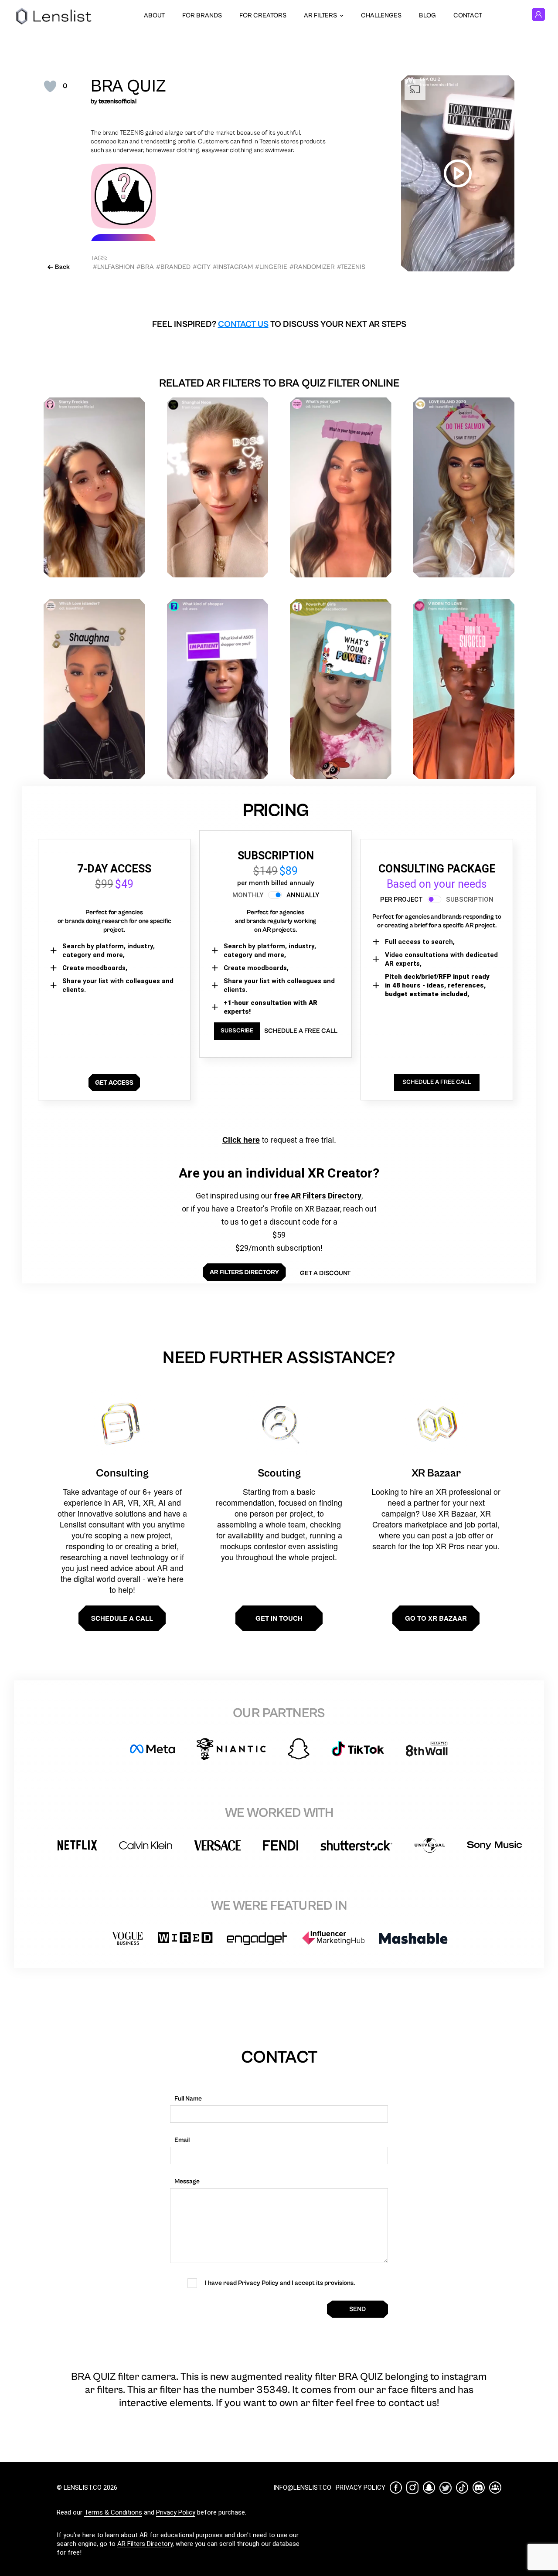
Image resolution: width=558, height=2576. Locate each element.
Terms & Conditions (113, 2512)
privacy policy (361, 2488)
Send (357, 2309)
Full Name (188, 2099)
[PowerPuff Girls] (341, 689)
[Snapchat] (429, 2488)
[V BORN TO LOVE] (464, 689)
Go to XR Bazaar (436, 1618)
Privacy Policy (176, 2512)
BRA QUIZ (128, 86)
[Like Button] (50, 86)
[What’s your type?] (341, 487)
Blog (427, 15)
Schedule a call (122, 1618)
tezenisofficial (117, 101)
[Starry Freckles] (94, 487)
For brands (202, 15)
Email (182, 2140)
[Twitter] (446, 2488)
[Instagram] (412, 2488)
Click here (241, 1140)
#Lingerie (271, 267)
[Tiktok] (462, 2488)
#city (202, 267)
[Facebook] (396, 2488)
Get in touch (279, 1618)
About (154, 15)
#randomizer (312, 267)
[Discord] (479, 2488)
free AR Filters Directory (318, 1196)
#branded (173, 267)
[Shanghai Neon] (218, 487)
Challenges (381, 15)
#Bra (145, 267)
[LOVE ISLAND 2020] (464, 487)
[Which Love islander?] (94, 689)
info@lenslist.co (302, 2488)
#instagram (233, 267)
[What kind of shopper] (218, 689)
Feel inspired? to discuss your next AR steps (279, 324)
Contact (468, 15)
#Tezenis (351, 267)
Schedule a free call (301, 1031)
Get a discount (325, 1273)
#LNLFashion (114, 267)
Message (187, 2181)
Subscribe (237, 1031)
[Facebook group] (495, 2488)
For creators (263, 15)
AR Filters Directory (145, 2544)
